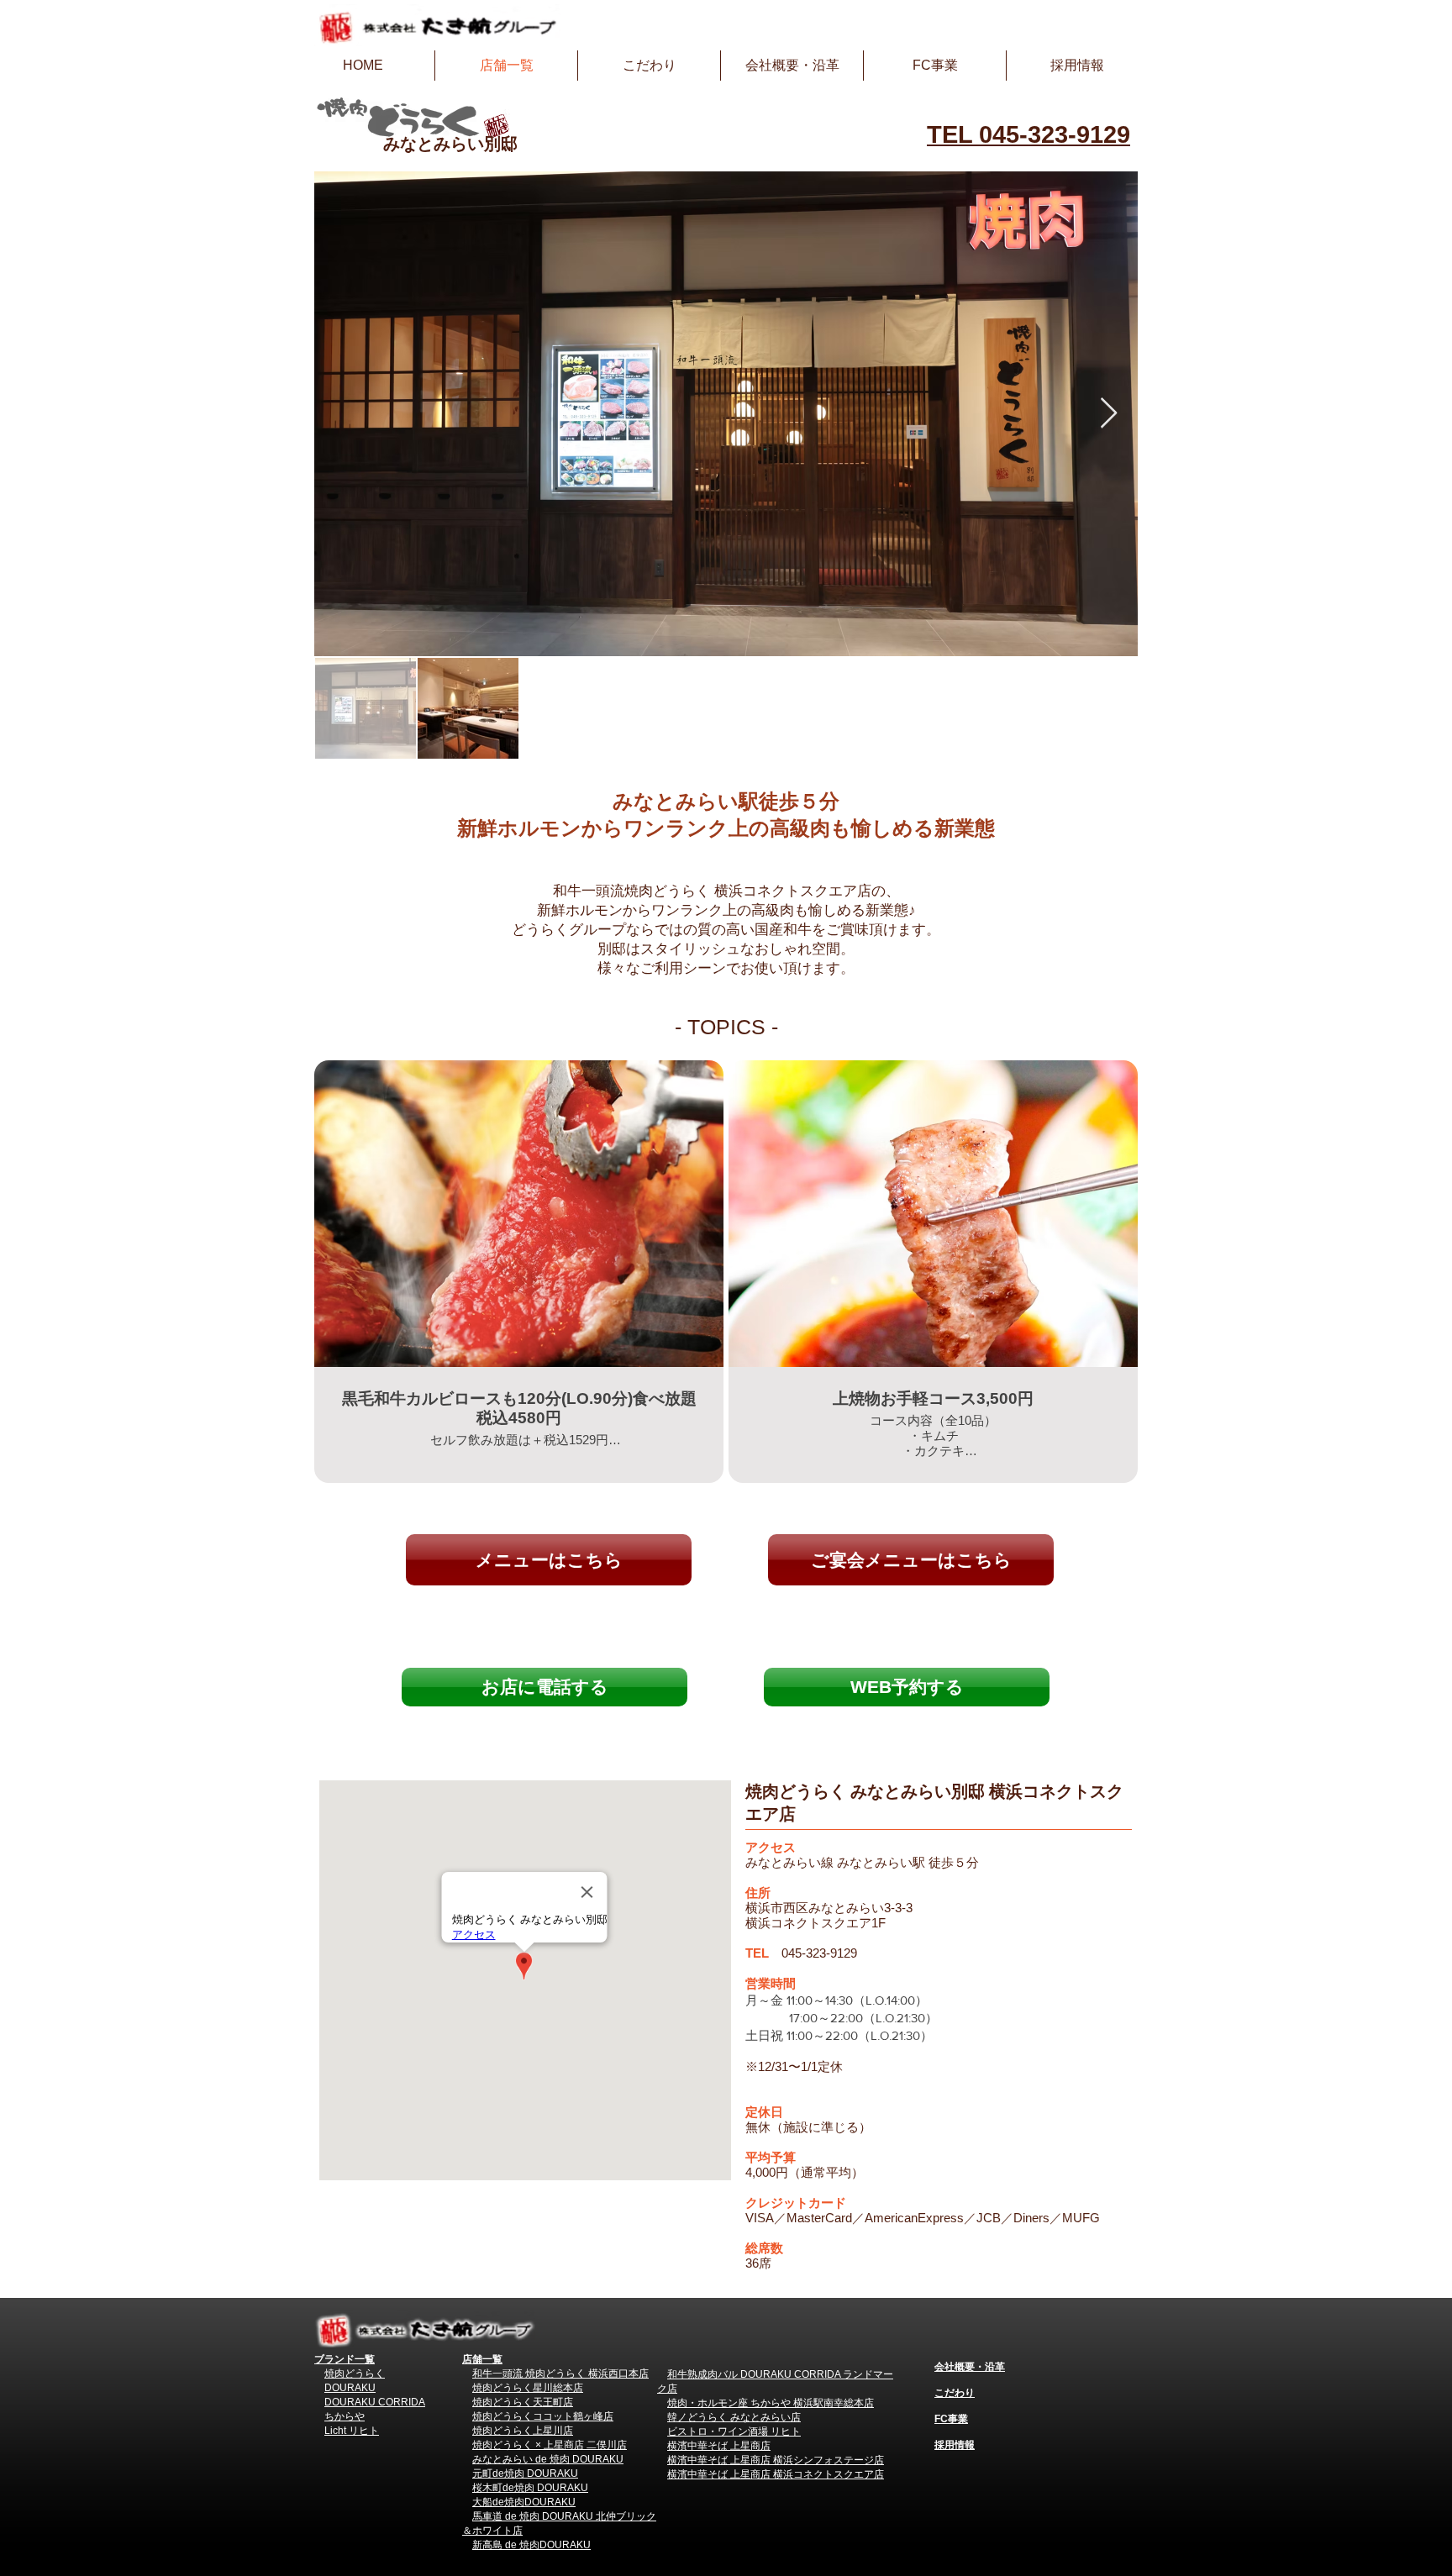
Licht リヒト (352, 2431)
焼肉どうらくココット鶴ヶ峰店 (543, 2416)
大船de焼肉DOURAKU (524, 2502)
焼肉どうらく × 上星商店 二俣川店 (550, 2445)
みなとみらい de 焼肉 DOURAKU (548, 2459)
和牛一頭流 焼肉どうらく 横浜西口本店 (560, 2374)
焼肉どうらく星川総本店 (528, 2388)
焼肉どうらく (355, 2374)
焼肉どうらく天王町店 (523, 2402)
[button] (907, 1687)
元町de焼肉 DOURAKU (525, 2473)
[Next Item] (1109, 414)
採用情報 (955, 2445)
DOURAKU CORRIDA (375, 2402)
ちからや (345, 2416)
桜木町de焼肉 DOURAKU (530, 2488)
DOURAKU (350, 2388)
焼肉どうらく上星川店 (523, 2431)
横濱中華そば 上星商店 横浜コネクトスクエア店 (776, 2474)
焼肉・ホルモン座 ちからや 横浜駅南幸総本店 (771, 2403)
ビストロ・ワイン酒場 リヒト (734, 2431)
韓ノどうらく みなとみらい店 (734, 2417)
